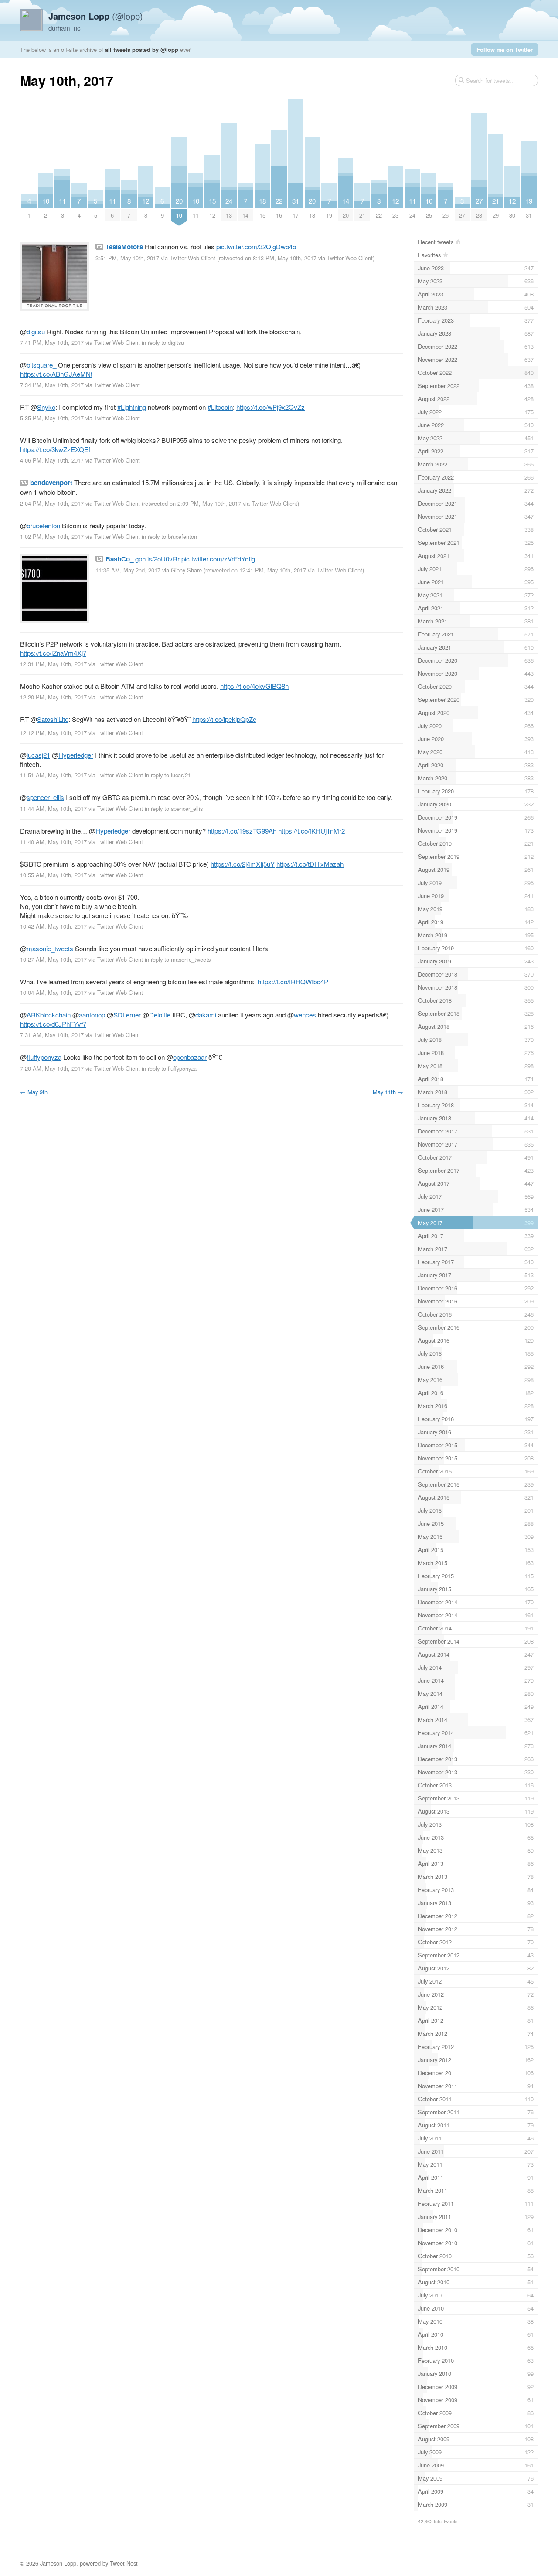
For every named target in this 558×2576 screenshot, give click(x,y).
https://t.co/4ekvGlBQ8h (254, 686)
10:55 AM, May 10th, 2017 (53, 875)
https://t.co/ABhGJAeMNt (56, 374)
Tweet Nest (124, 2563)
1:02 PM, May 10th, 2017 (52, 536)
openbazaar (190, 1057)
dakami (206, 1015)
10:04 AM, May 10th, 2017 (53, 992)
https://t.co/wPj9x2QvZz (270, 407)
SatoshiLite (53, 719)
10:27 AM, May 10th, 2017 (53, 959)
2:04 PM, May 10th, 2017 (52, 503)
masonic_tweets (50, 948)
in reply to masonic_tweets (178, 959)
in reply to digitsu (163, 342)
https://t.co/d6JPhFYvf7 (53, 1024)
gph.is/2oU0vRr (157, 559)
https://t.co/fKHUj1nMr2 (311, 831)
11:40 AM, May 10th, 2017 (53, 842)
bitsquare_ (41, 365)
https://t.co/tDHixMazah (310, 864)
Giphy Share (186, 570)
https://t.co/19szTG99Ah (242, 831)
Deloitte (160, 1015)
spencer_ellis (45, 797)
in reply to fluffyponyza (169, 1068)
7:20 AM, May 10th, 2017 (52, 1068)
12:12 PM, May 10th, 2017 (53, 733)
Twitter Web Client (192, 258)
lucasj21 (38, 755)
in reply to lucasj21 (168, 775)
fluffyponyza (44, 1057)
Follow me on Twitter (505, 49)
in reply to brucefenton (169, 536)
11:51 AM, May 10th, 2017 (53, 775)
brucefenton (43, 526)
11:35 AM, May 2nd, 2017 (128, 570)
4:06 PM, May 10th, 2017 (52, 460)
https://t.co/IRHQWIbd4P (293, 982)
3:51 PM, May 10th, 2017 (127, 258)
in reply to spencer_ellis (174, 808)
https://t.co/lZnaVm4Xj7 (53, 653)
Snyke (46, 407)
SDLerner (127, 1015)
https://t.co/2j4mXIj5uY (243, 864)
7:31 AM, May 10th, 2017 (52, 1035)
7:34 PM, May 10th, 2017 (52, 385)
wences (305, 1015)
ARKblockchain (49, 1015)
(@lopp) (96, 16)
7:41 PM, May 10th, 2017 (52, 342)
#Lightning (132, 407)
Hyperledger (76, 755)
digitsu (36, 332)
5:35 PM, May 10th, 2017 (52, 418)
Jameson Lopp (58, 2563)
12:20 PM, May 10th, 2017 (53, 697)
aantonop (92, 1015)
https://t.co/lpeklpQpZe (224, 719)
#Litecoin (220, 407)
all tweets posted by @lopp (142, 49)
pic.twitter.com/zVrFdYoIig (218, 559)
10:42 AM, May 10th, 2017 (53, 926)
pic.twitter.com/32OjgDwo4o (256, 247)
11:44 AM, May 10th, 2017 (53, 808)
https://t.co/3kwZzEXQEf (55, 449)
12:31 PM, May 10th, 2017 (53, 664)
